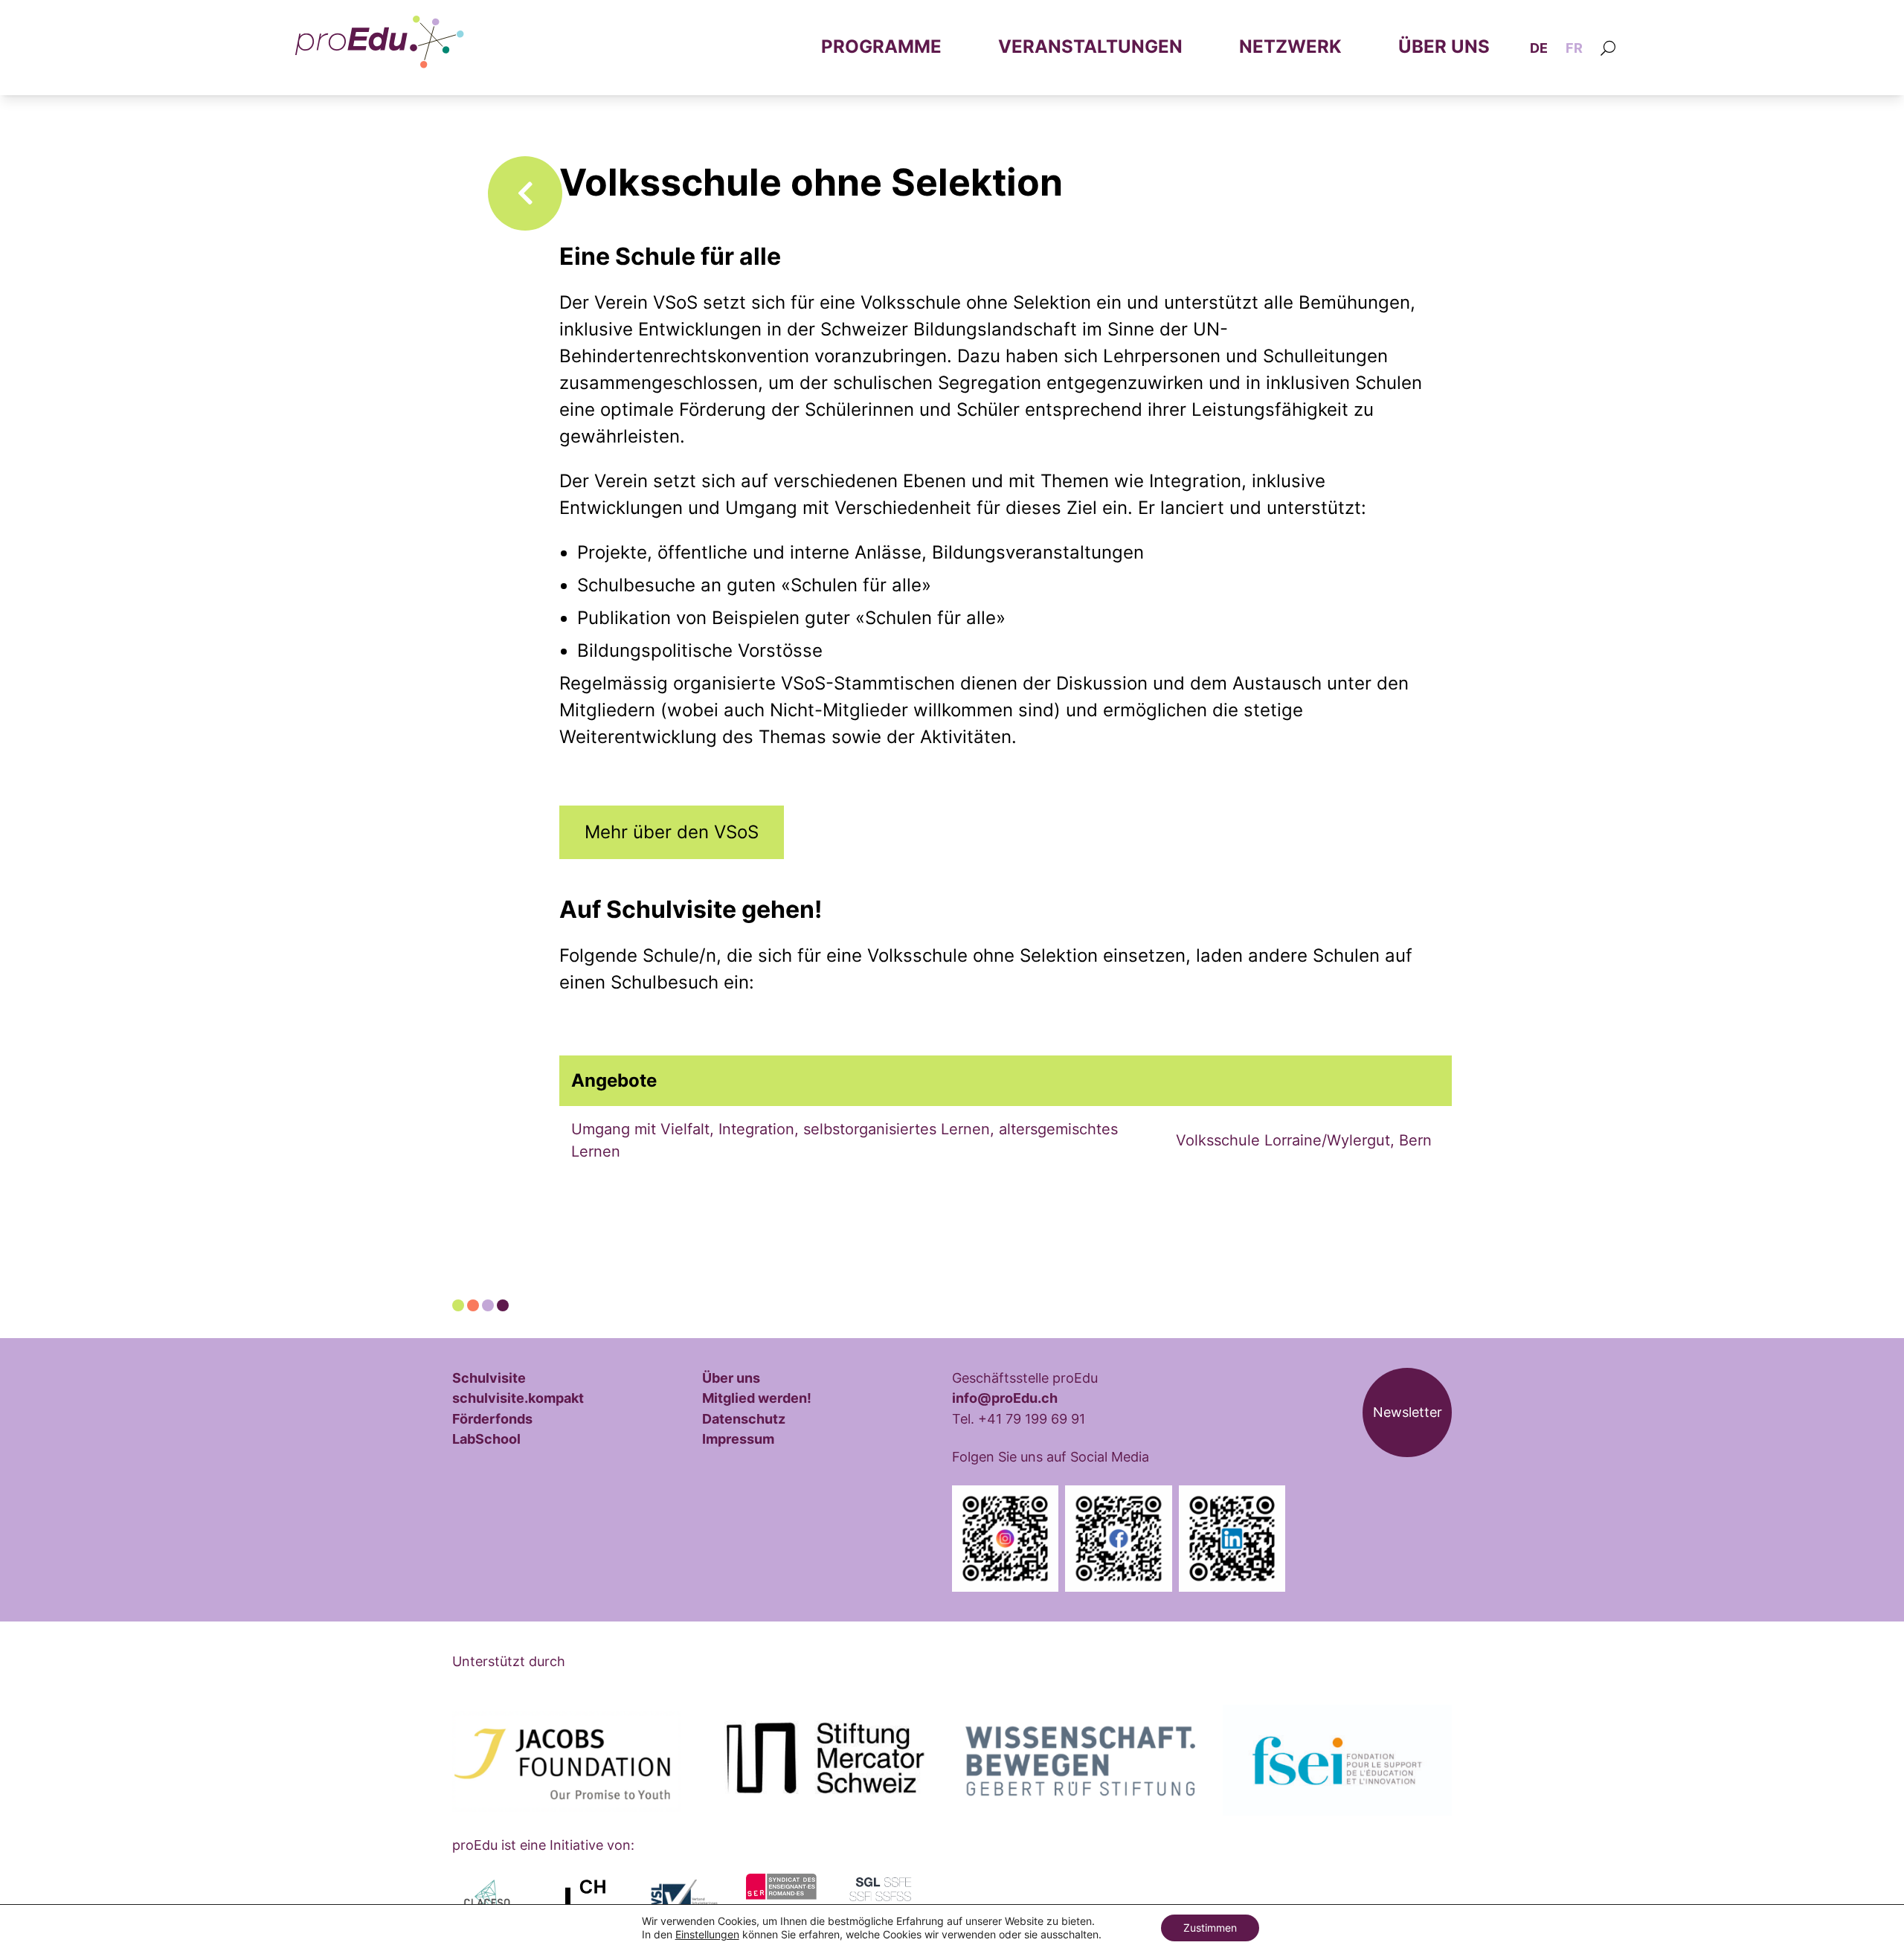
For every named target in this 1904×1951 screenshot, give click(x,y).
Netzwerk (1290, 46)
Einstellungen (707, 1934)
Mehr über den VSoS (672, 832)
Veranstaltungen (1090, 46)
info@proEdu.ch (1005, 1398)
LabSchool (486, 1439)
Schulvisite (489, 1378)
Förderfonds (492, 1418)
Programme (881, 46)
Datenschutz (744, 1418)
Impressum (738, 1439)
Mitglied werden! (757, 1398)
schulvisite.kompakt (518, 1398)
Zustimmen (1210, 1928)
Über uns (1444, 46)
